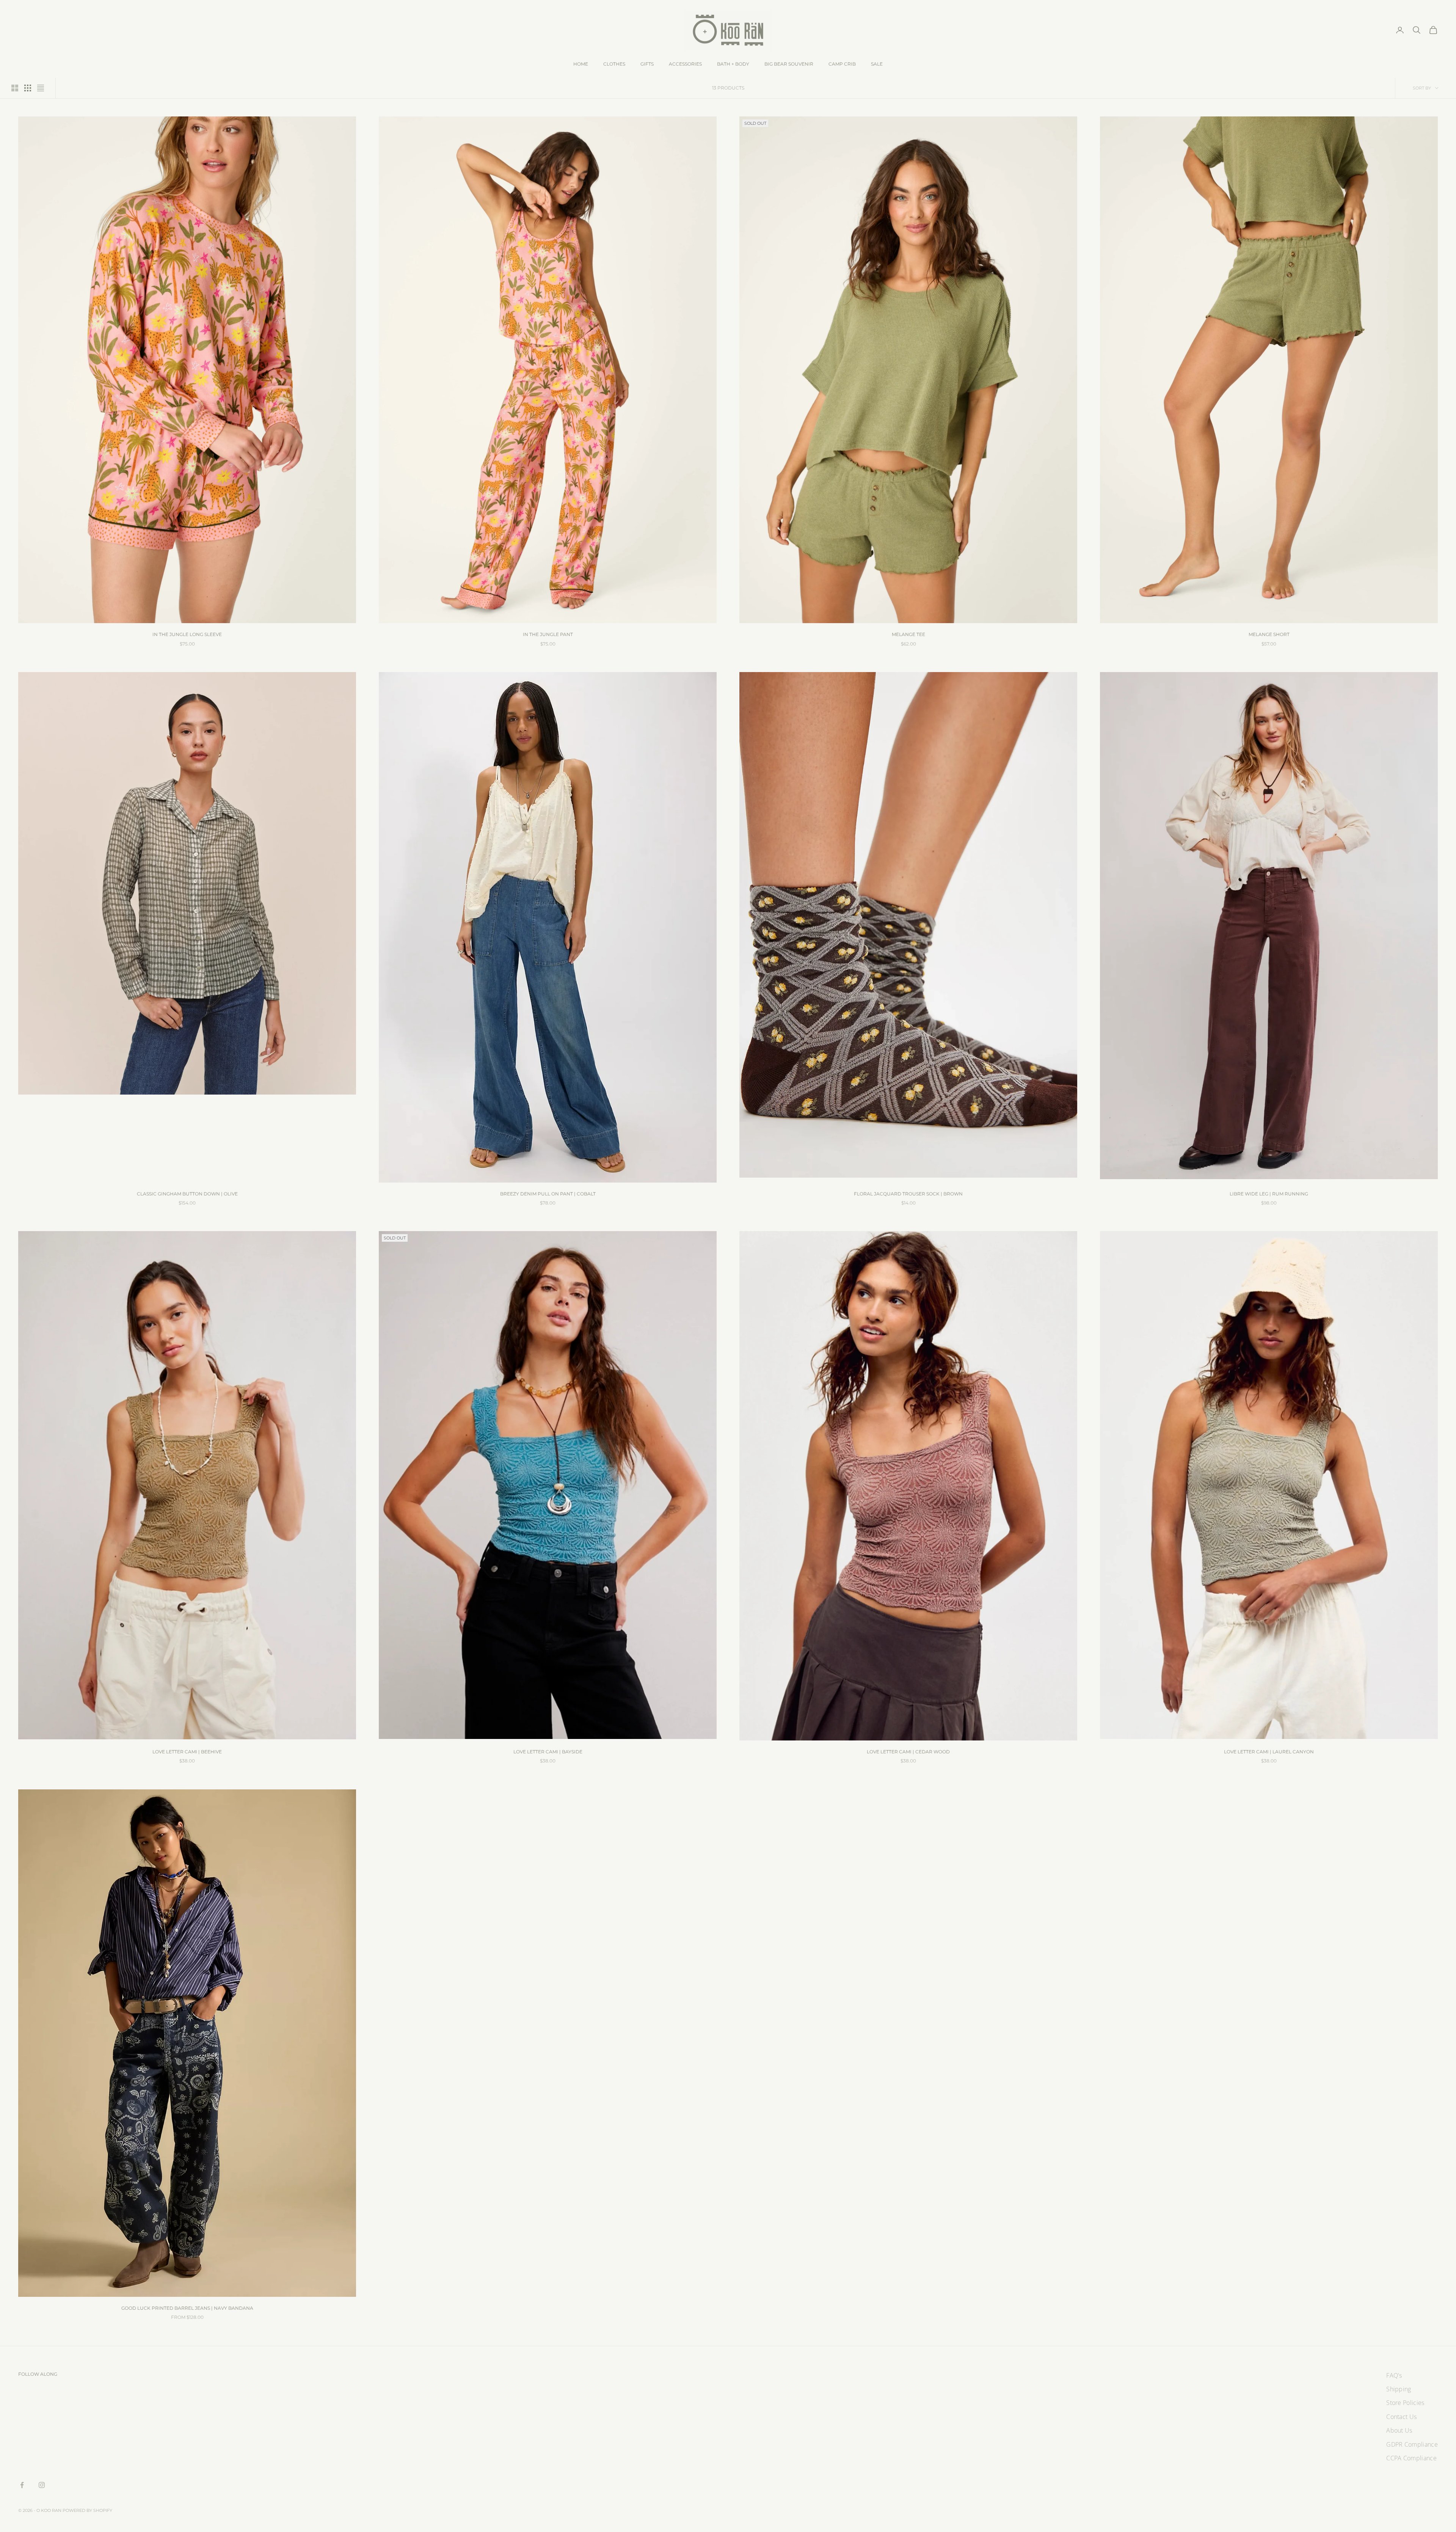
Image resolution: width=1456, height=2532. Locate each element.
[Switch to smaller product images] (28, 88)
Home (581, 64)
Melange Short (1269, 634)
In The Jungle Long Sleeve (187, 634)
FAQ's (1394, 2375)
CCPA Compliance (1411, 2458)
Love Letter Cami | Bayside (548, 1752)
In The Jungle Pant (548, 634)
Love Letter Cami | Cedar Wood (908, 1752)
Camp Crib (842, 64)
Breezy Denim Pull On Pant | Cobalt (548, 1194)
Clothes (614, 64)
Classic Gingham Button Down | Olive (187, 1194)
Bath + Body (733, 64)
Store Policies (1405, 2403)
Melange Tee (908, 634)
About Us (1399, 2430)
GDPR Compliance (1412, 2444)
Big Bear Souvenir (789, 64)
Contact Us (1401, 2417)
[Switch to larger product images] (15, 88)
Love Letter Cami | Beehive (187, 1752)
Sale (877, 64)
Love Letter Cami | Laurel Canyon (1269, 1752)
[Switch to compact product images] (41, 88)
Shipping (1399, 2389)
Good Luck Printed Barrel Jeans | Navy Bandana (187, 2308)
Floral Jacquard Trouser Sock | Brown (908, 1194)
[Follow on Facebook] (22, 2485)
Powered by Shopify (87, 2510)
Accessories (685, 64)
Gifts (647, 64)
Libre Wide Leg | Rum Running (1269, 1194)
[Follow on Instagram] (42, 2485)
